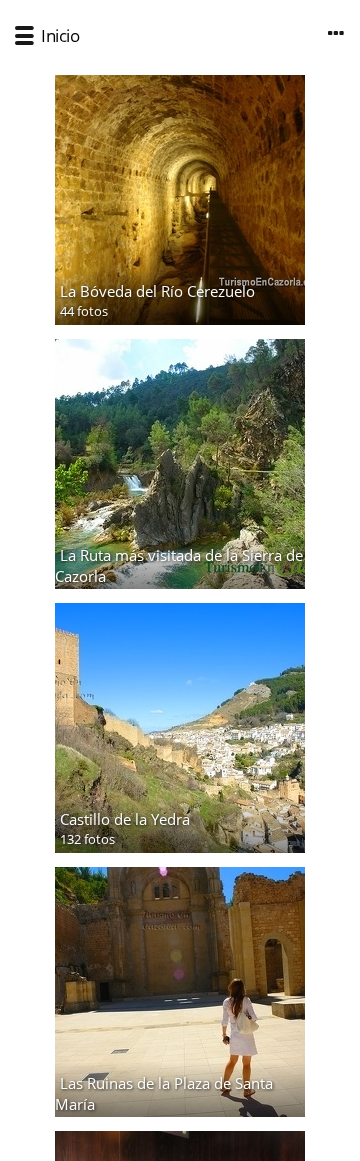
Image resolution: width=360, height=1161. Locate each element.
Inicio (60, 35)
